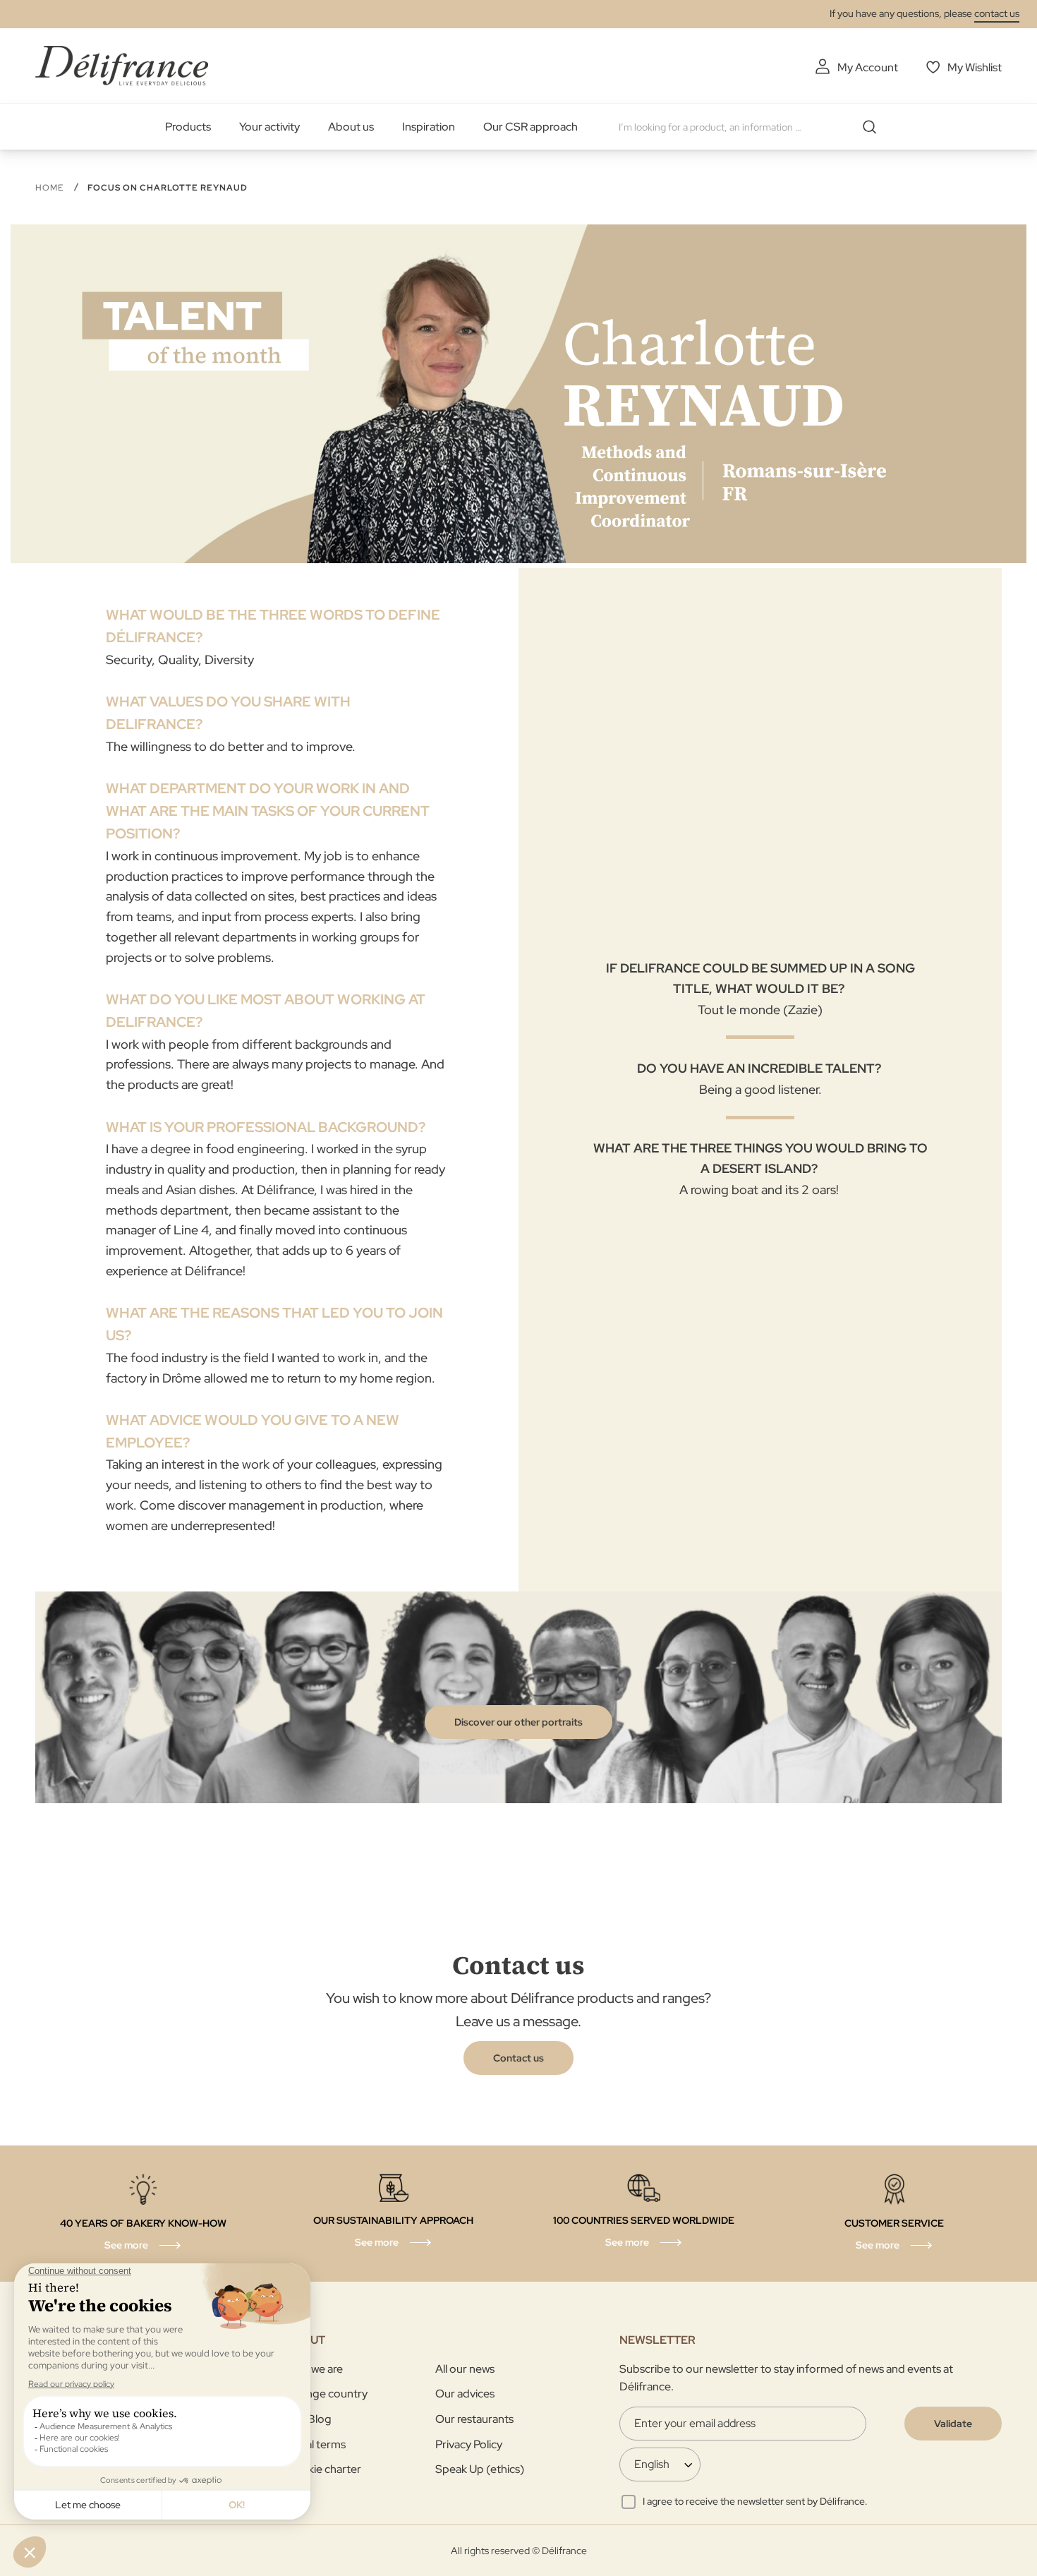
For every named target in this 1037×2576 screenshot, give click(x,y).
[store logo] (122, 65)
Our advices (465, 2394)
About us (351, 127)
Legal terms (316, 2444)
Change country (327, 2394)
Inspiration (429, 127)
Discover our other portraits (518, 1722)
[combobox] (753, 127)
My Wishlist (975, 67)
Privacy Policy (469, 2444)
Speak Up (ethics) (480, 2469)
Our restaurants (474, 2419)
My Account (868, 67)
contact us (997, 13)
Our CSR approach (530, 127)
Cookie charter (323, 2469)
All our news (465, 2369)
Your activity (269, 127)
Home (51, 188)
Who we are (314, 2369)
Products (188, 127)
